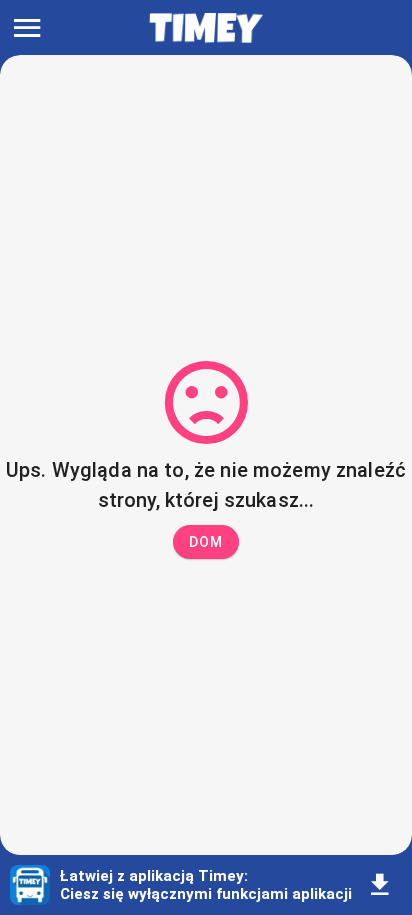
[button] (206, 542)
